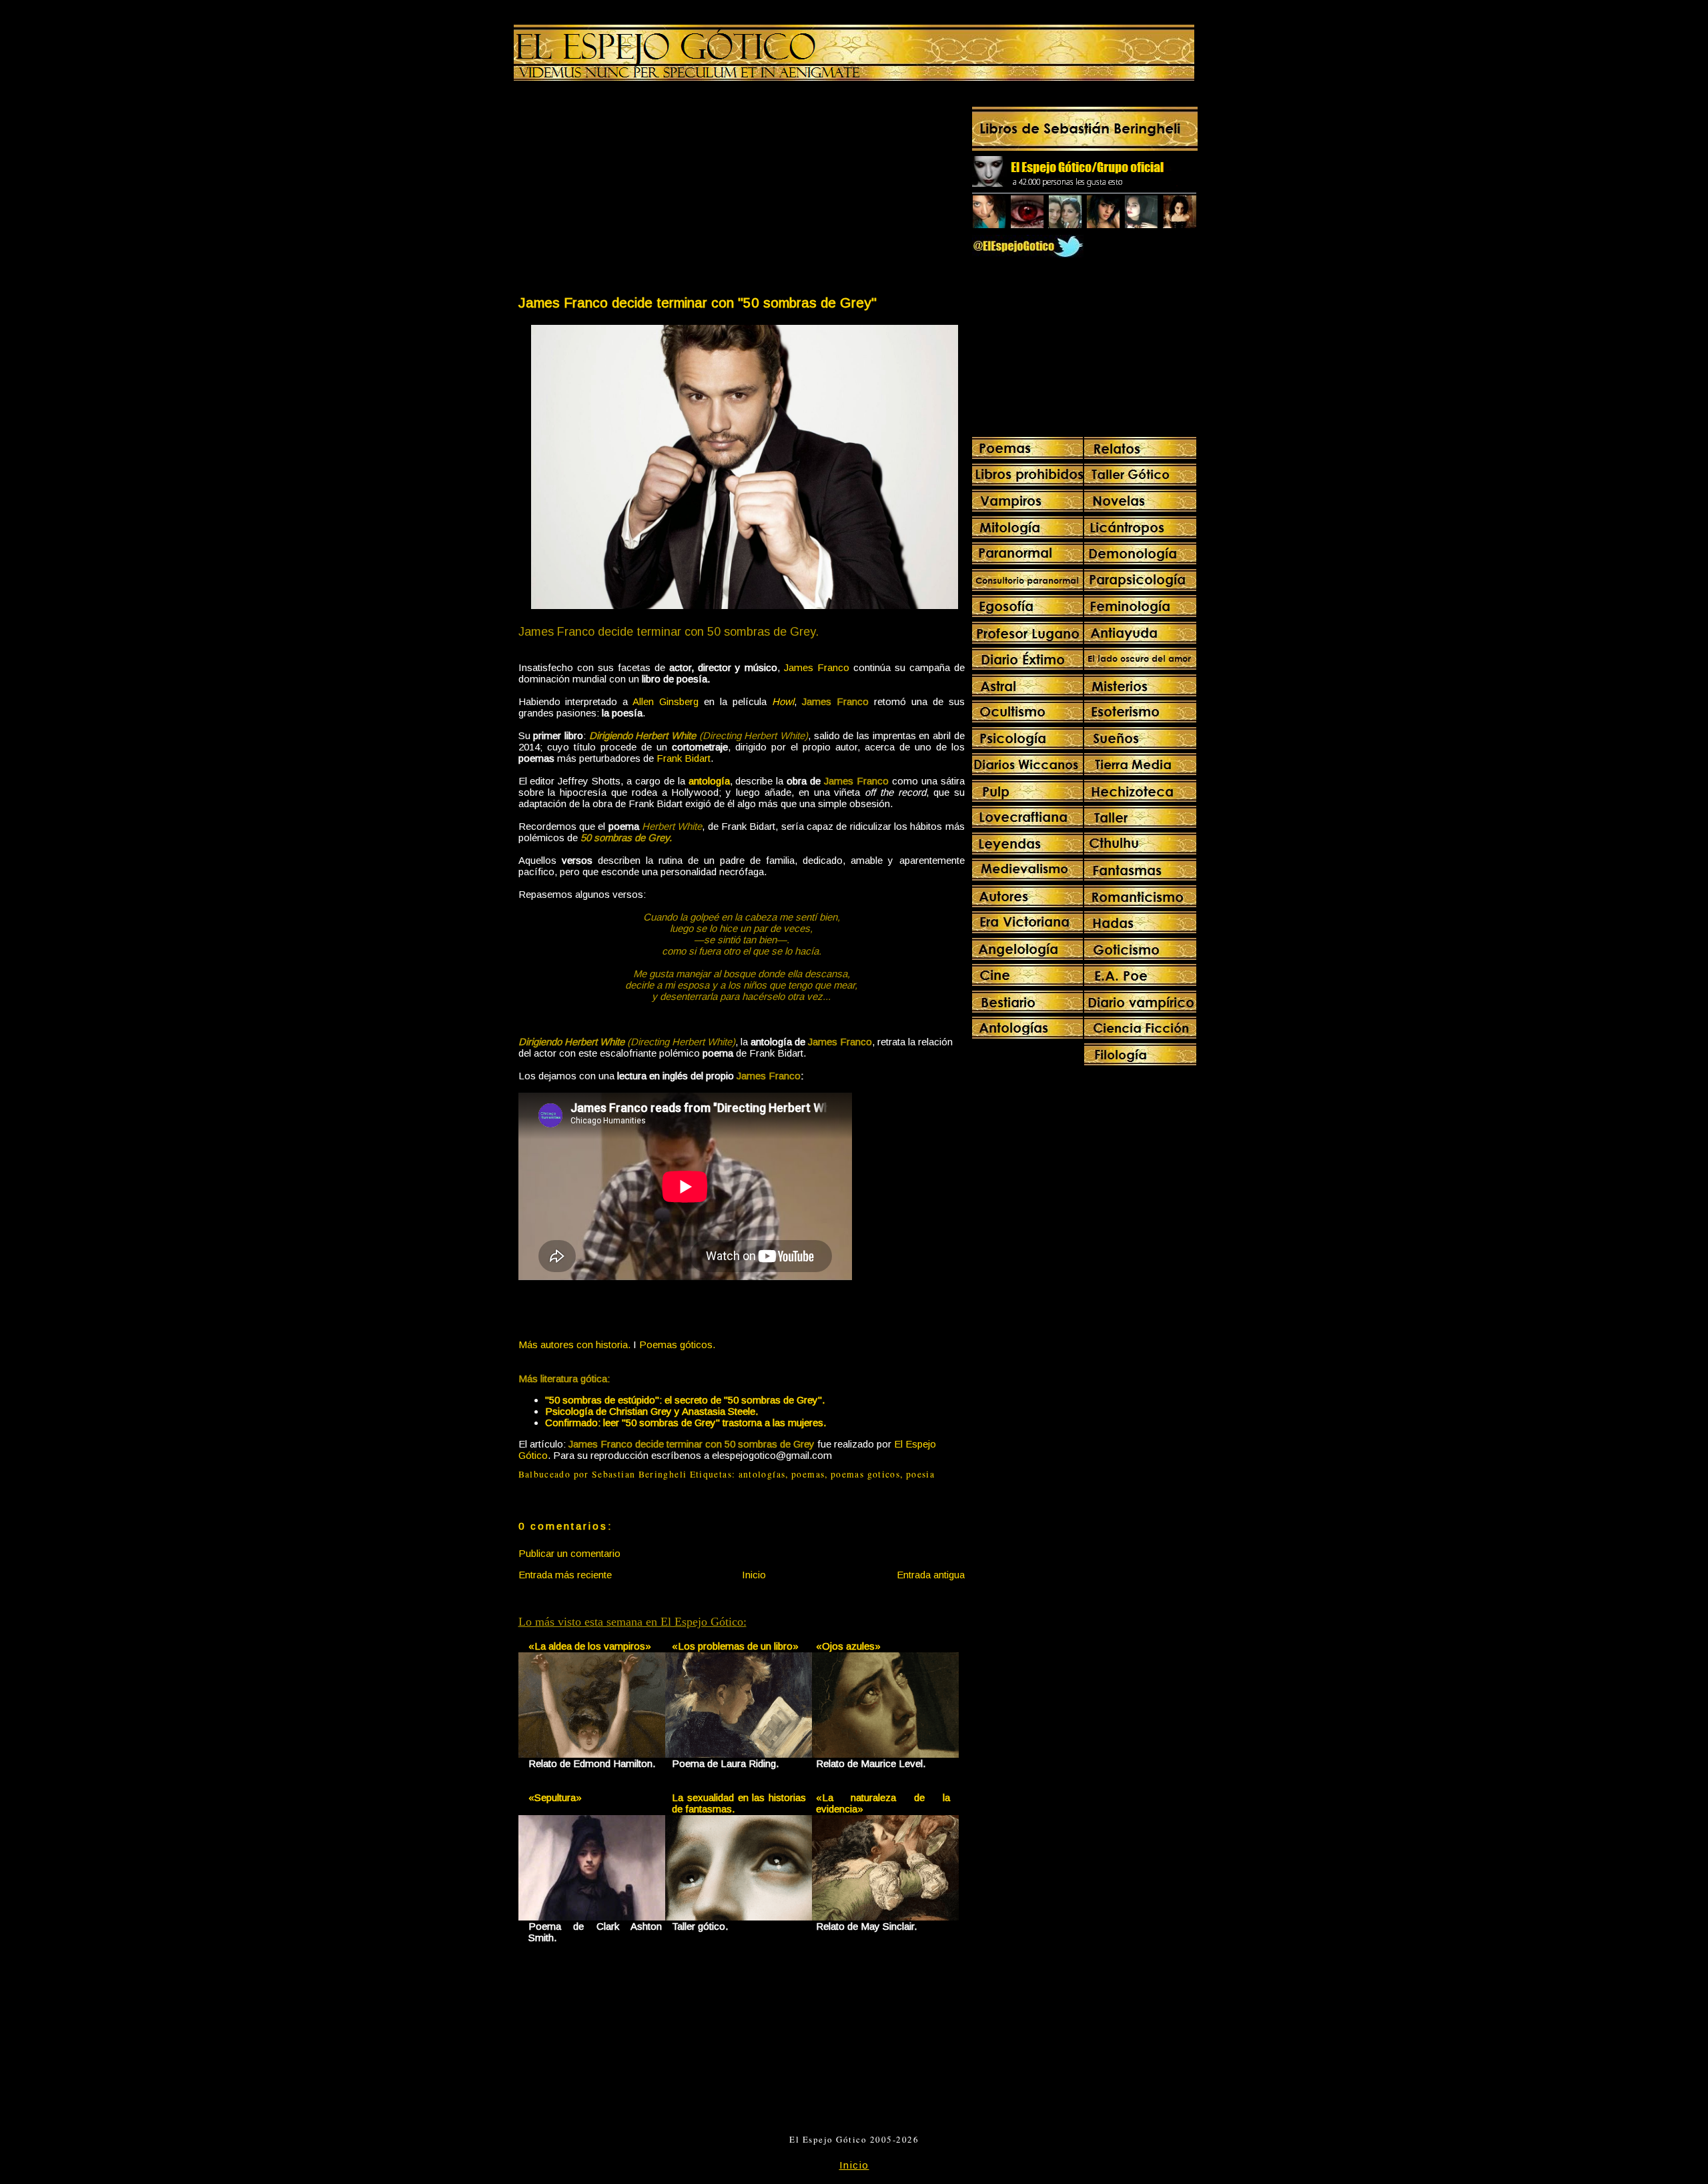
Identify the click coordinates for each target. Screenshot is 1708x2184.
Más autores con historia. (574, 1344)
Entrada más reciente (565, 1575)
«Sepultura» (555, 1797)
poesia (920, 1474)
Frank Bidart (684, 758)
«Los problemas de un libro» (735, 1646)
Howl (783, 701)
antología (709, 781)
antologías (762, 1474)
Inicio (754, 1575)
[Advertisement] (629, 191)
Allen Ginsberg (666, 701)
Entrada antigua (931, 1575)
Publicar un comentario (569, 1553)
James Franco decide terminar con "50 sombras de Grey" (698, 303)
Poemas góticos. (677, 1344)
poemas (808, 1474)
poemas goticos (865, 1474)
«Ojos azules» (848, 1646)
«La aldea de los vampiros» (590, 1646)
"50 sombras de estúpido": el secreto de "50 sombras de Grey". (685, 1400)
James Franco (817, 667)
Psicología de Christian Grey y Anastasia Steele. (652, 1411)
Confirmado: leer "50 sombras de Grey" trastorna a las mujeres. (686, 1423)
